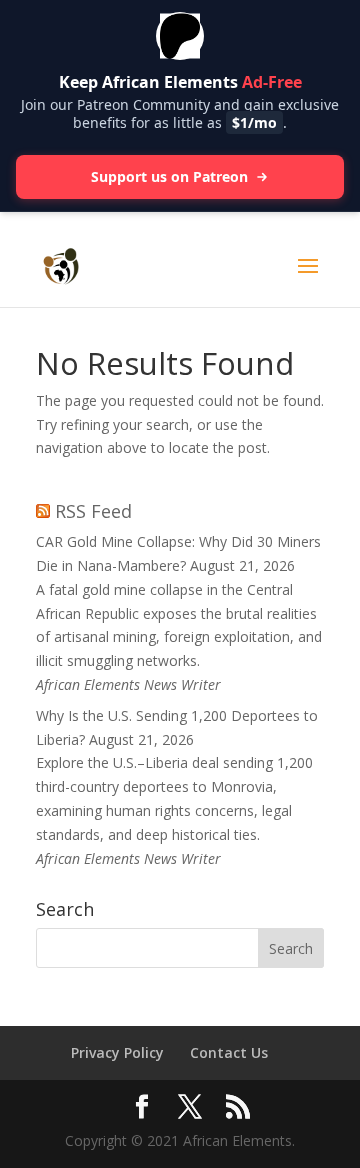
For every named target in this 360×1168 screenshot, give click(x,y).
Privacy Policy (117, 1052)
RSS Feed (93, 511)
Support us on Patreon (169, 176)
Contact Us (229, 1052)
